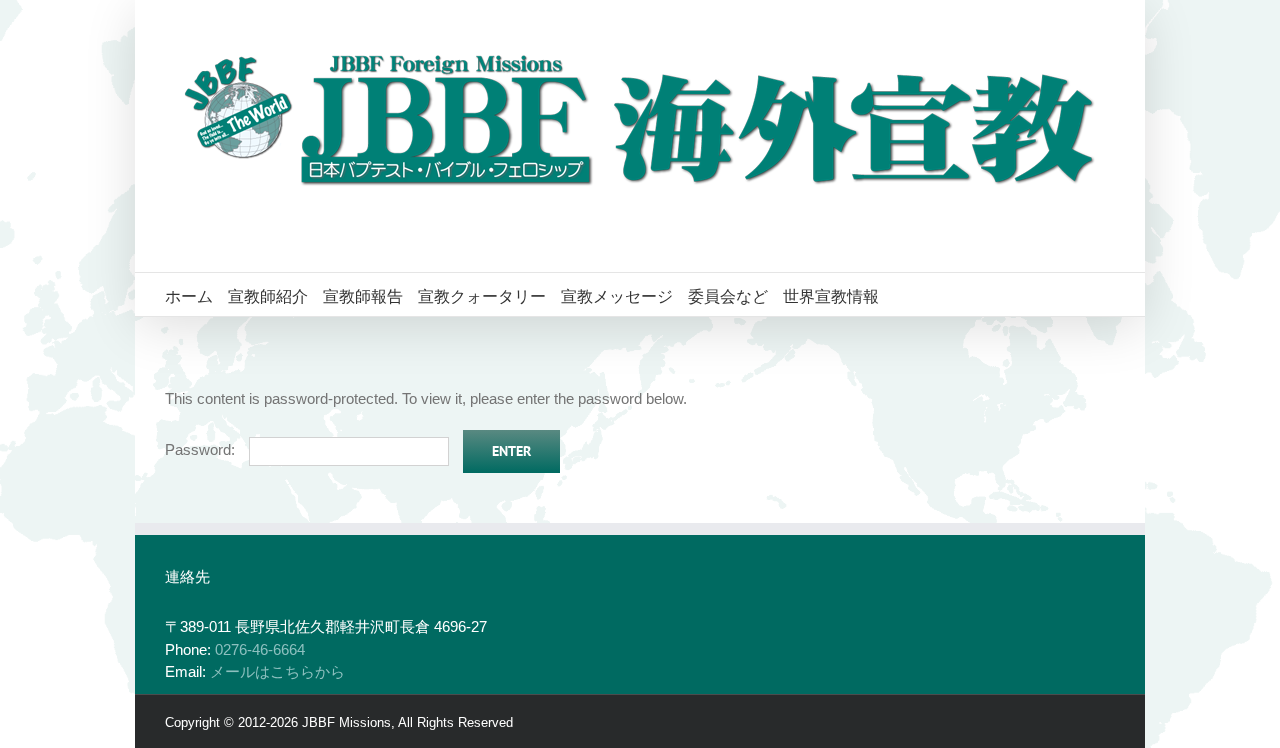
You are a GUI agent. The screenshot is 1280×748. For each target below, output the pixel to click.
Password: (202, 449)
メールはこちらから (277, 671)
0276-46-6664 (260, 649)
